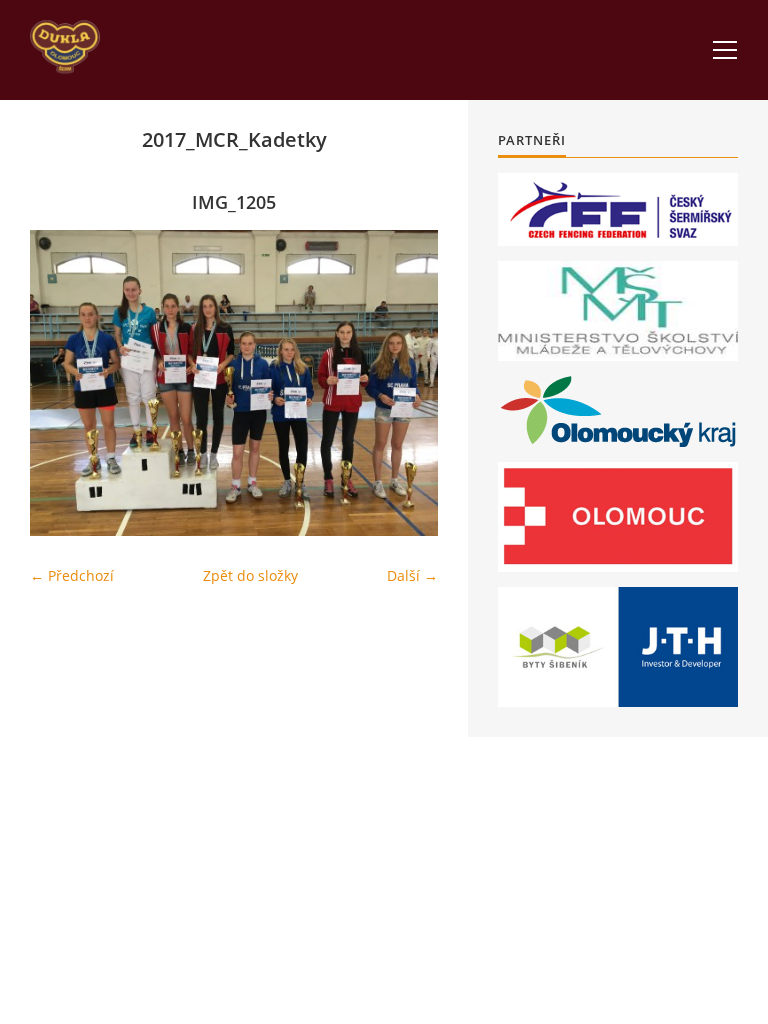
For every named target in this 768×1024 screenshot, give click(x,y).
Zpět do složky (250, 575)
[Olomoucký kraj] (618, 411)
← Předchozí (72, 575)
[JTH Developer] (618, 646)
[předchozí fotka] (62, 383)
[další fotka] (405, 383)
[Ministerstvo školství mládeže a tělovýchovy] (618, 311)
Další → (412, 575)
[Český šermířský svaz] (618, 209)
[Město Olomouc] (618, 517)
